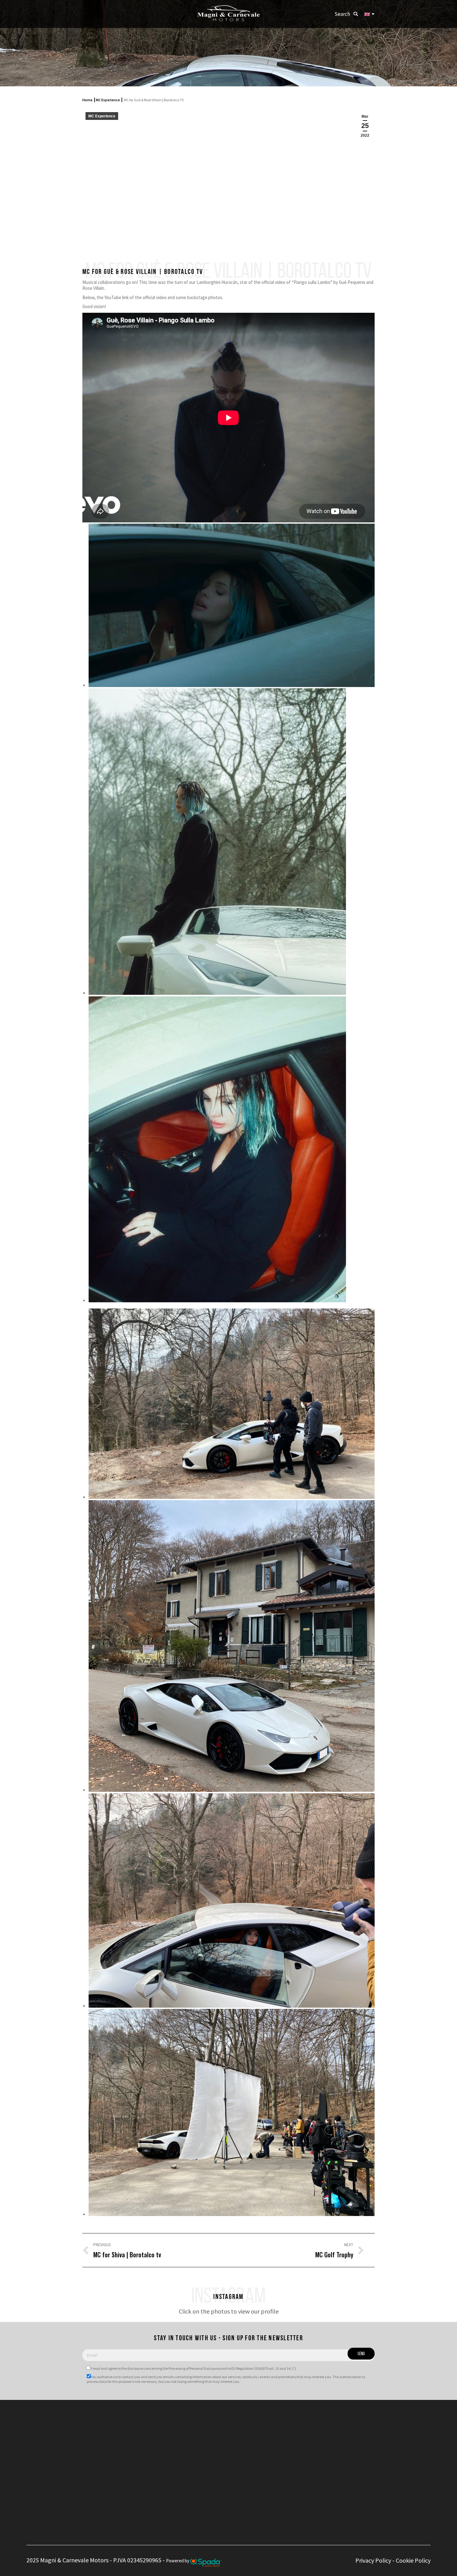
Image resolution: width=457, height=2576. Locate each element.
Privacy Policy (373, 2560)
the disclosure (132, 2368)
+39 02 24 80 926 (193, 2439)
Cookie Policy (413, 2560)
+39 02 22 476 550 (195, 2432)
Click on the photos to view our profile (229, 2311)
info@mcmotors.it (202, 2456)
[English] (369, 14)
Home (88, 100)
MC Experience (108, 100)
